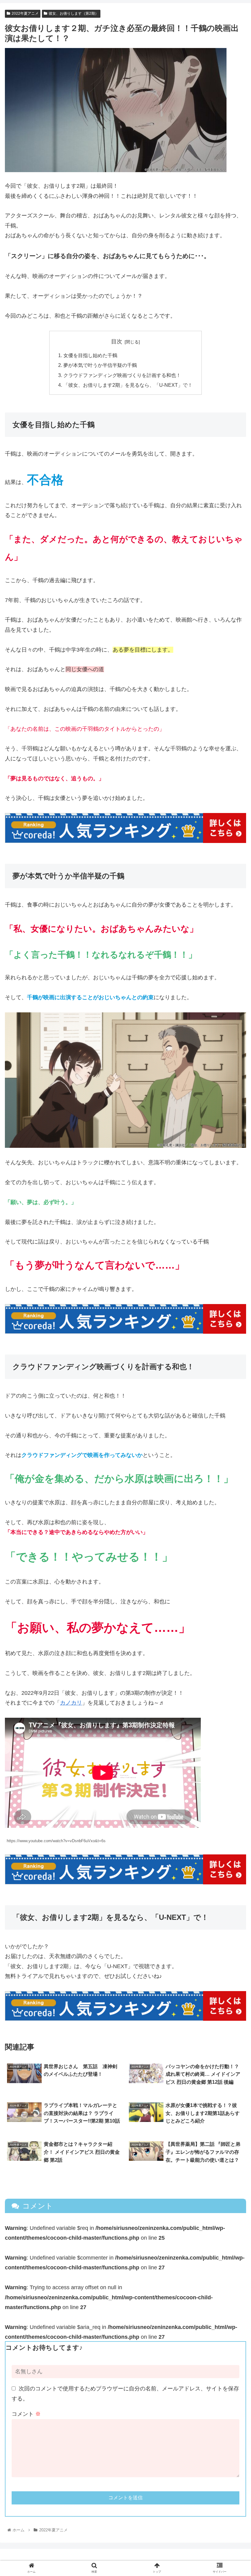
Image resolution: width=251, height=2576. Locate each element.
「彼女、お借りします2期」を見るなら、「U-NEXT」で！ (128, 385)
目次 (117, 342)
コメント (26, 2414)
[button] (232, 1315)
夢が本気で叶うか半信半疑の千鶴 (100, 365)
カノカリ (71, 1703)
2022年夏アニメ (25, 13)
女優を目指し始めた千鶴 (90, 355)
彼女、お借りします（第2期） (74, 13)
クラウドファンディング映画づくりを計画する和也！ (122, 375)
